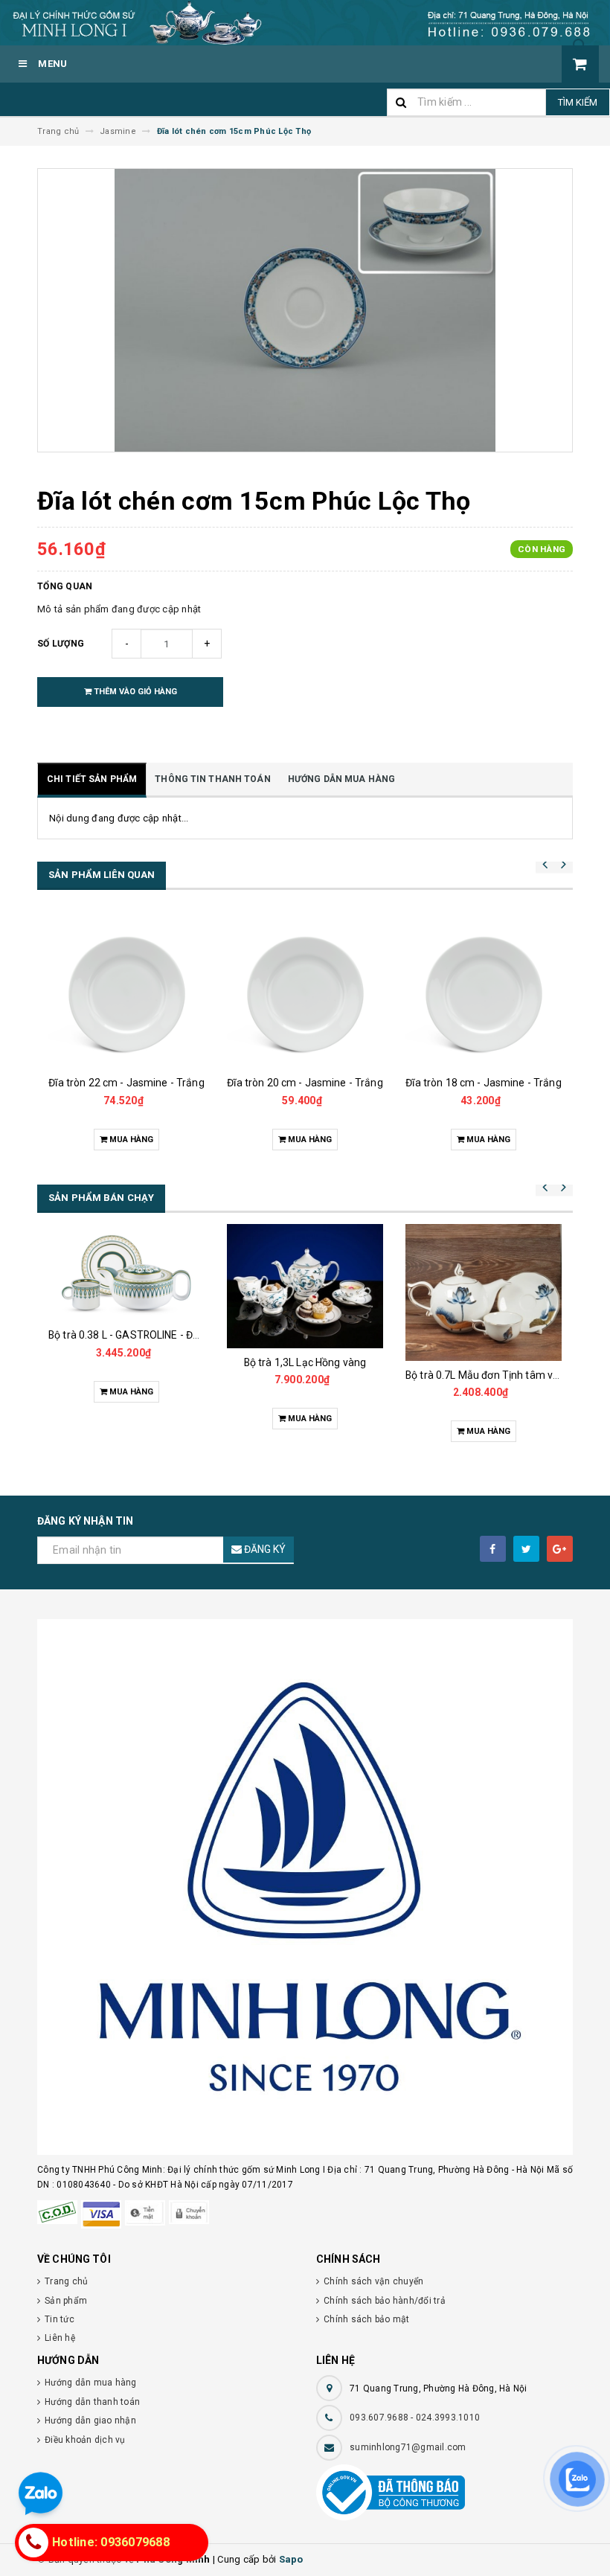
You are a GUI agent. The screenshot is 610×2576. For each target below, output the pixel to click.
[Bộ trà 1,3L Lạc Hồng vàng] (305, 1286)
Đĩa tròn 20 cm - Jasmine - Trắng (305, 1083)
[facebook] (493, 1549)
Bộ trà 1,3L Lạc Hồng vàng (305, 1362)
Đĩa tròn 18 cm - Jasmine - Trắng (483, 1083)
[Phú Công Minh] (305, 1887)
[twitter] (526, 1549)
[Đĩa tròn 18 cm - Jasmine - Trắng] (484, 990)
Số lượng (61, 644)
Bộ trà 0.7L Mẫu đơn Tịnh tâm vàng (488, 1375)
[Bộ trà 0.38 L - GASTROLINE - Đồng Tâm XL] (126, 1272)
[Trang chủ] (305, 23)
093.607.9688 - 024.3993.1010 (415, 2418)
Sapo (291, 2559)
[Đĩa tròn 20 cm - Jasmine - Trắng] (305, 990)
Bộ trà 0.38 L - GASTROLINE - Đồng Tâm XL (149, 1335)
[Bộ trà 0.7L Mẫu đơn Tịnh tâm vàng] (484, 1292)
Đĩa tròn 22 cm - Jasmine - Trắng (126, 1083)
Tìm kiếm (578, 102)
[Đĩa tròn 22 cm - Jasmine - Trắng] (126, 990)
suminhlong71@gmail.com (408, 2447)
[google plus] (560, 1549)
